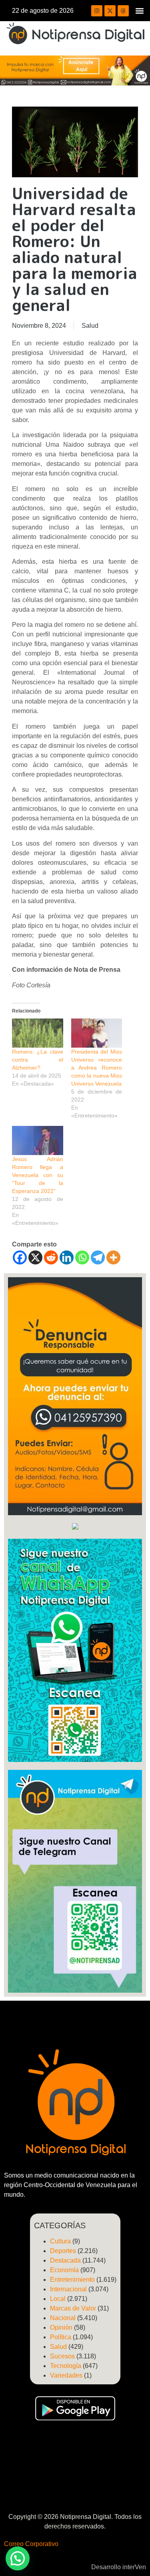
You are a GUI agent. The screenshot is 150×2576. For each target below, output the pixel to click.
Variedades (66, 2375)
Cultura (60, 2241)
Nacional (63, 2318)
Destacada (65, 2260)
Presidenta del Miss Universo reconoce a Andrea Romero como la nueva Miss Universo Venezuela (97, 1068)
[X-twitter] (110, 11)
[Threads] (123, 11)
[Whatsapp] (82, 1257)
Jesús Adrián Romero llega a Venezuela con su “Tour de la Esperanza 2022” (38, 1175)
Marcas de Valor (73, 2308)
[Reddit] (51, 1257)
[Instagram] (97, 11)
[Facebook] (20, 1257)
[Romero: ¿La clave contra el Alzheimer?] (38, 1033)
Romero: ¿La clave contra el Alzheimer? (38, 1060)
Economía (64, 2270)
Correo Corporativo (31, 2544)
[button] (139, 11)
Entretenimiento (72, 2280)
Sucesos (62, 2356)
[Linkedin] (67, 1257)
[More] (113, 1257)
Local (58, 2299)
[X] (35, 1257)
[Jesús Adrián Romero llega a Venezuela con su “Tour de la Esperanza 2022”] (38, 1140)
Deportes (63, 2251)
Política (61, 2337)
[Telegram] (98, 1257)
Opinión (61, 2327)
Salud (90, 326)
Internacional (68, 2289)
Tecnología (66, 2366)
